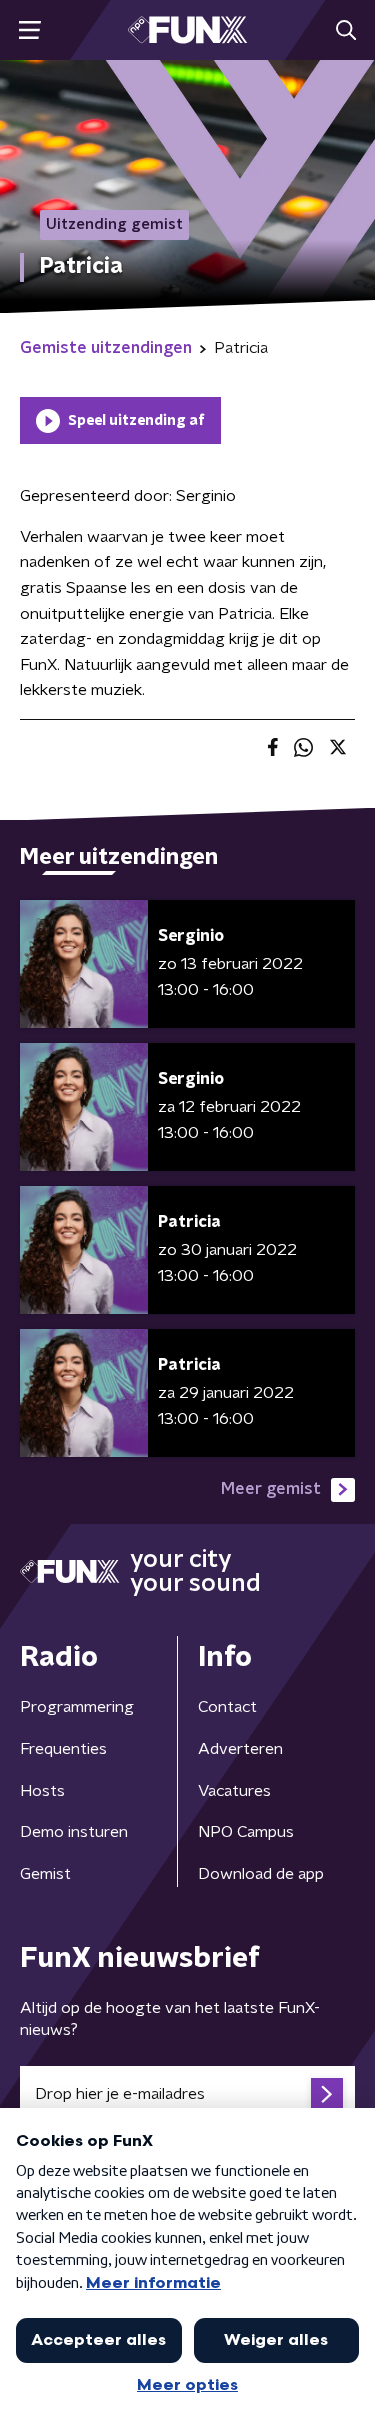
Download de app (261, 1874)
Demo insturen (74, 1832)
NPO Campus (246, 1832)
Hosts (42, 1791)
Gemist (45, 1874)
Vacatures (234, 1791)
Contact (227, 1707)
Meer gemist (271, 1489)
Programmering (77, 1707)
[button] (29, 30)
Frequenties (63, 1749)
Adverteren (240, 1749)
